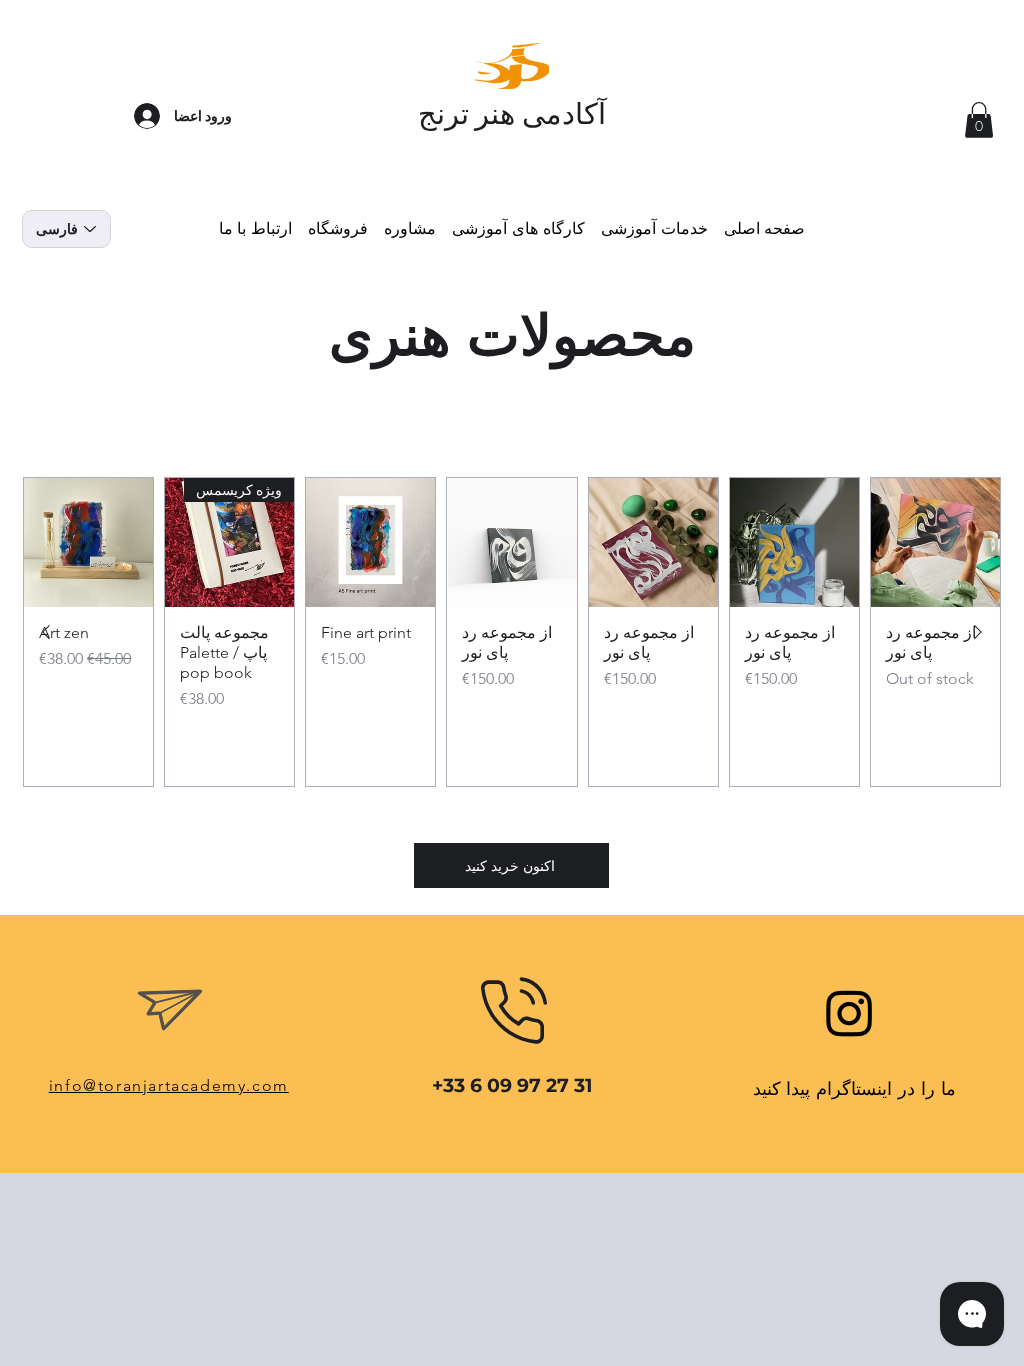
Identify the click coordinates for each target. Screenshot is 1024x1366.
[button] (979, 120)
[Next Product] (46, 632)
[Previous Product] (978, 632)
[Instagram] (849, 1012)
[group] (512, 632)
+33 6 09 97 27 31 (512, 1085)
